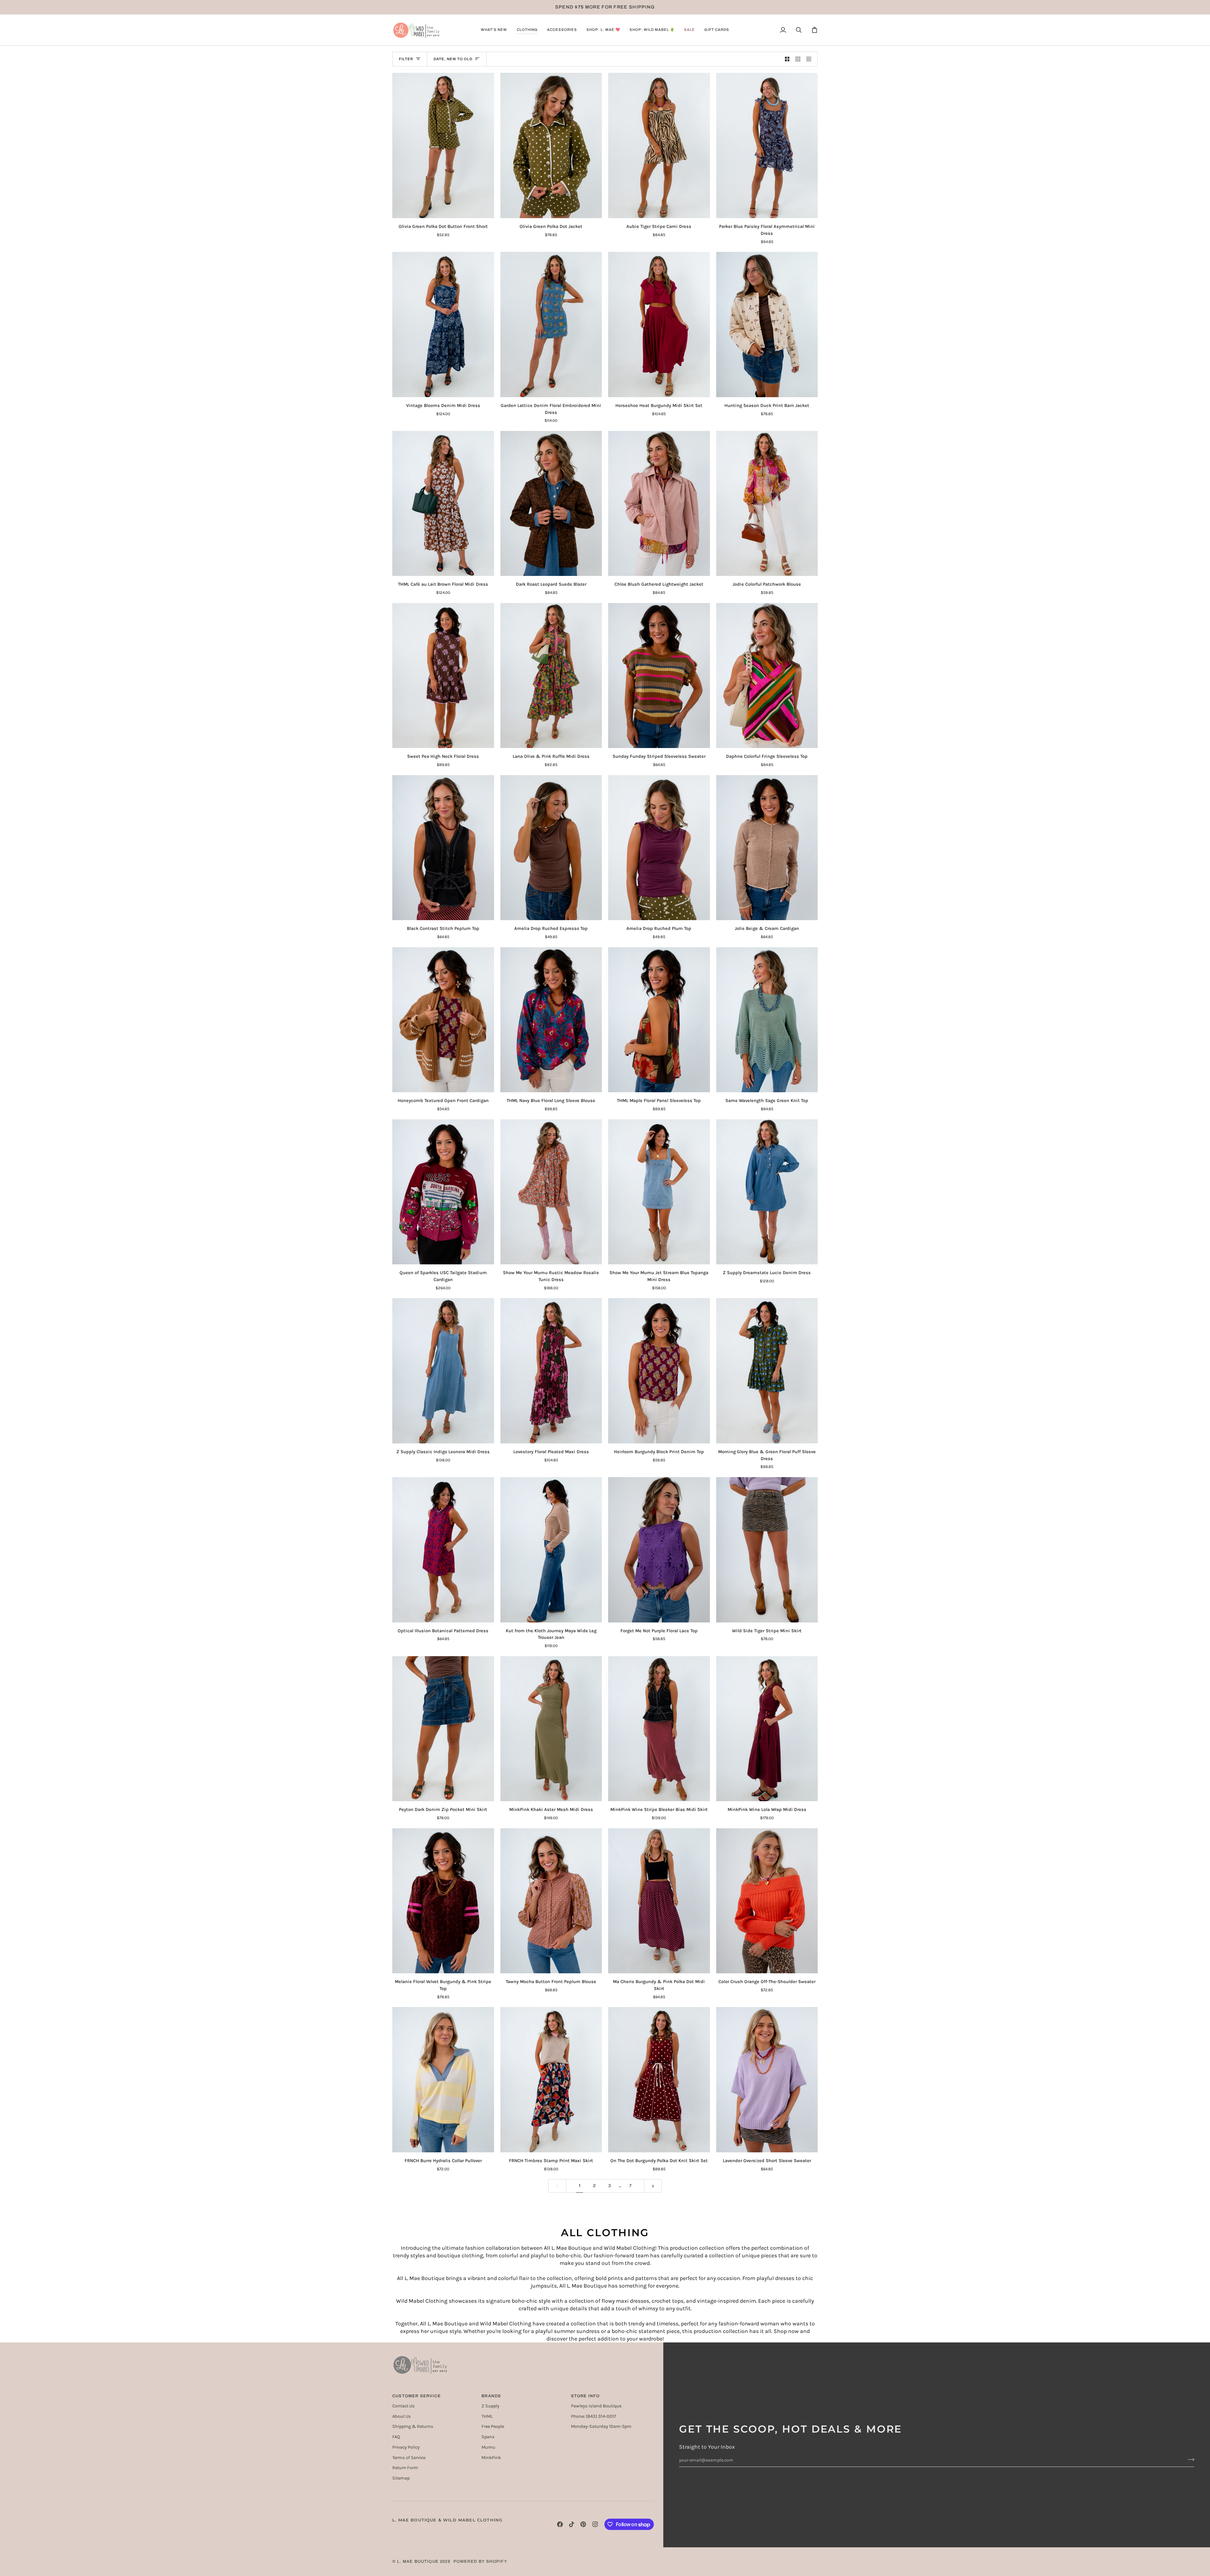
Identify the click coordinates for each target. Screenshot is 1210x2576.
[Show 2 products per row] (787, 59)
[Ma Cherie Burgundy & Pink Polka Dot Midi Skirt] (659, 1901)
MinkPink (491, 2458)
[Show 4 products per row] (811, 59)
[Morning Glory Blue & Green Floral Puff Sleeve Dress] (767, 1371)
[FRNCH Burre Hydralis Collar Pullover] (443, 2080)
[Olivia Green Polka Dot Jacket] (551, 145)
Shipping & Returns (413, 2426)
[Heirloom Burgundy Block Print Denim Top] (659, 1371)
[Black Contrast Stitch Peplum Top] (443, 848)
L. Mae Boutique (418, 2561)
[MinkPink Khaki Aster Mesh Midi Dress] (551, 1729)
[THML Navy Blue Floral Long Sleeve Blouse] (551, 1020)
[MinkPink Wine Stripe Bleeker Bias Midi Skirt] (659, 1729)
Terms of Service (409, 2458)
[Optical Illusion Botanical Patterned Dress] (443, 1550)
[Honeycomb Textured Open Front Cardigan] (443, 1020)
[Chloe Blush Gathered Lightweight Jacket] (659, 504)
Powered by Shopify (480, 2561)
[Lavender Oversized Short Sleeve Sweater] (767, 2080)
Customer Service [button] (417, 2396)
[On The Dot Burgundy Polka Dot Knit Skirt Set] (659, 2080)
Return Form (405, 2468)
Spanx (488, 2437)
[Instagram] (595, 2524)
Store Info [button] (585, 2396)
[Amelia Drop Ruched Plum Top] (659, 848)
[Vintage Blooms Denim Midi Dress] (443, 325)
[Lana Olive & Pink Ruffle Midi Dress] (551, 676)
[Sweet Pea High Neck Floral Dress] (443, 676)
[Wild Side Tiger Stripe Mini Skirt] (767, 1550)
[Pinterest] (583, 2524)
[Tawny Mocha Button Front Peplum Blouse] (551, 1901)
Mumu (488, 2447)
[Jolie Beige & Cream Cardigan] (767, 848)
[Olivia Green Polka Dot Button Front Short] (443, 145)
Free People (493, 2426)
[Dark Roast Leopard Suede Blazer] (551, 504)
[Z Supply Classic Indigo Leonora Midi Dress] (443, 1371)
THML (487, 2416)
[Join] (1189, 2459)
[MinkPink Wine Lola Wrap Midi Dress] (767, 1729)
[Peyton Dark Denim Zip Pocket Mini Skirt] (443, 1729)
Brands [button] (491, 2396)
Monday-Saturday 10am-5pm (601, 2426)
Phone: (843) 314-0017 (593, 2416)
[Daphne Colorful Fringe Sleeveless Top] (767, 676)
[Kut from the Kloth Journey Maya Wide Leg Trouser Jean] (551, 1550)
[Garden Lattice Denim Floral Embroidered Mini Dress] (551, 325)
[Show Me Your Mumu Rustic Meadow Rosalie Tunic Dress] (551, 1192)
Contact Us (403, 2406)
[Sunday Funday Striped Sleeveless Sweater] (659, 676)
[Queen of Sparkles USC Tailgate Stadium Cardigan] (443, 1192)
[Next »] (653, 2186)
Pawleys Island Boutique (596, 2406)
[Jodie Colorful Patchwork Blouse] (767, 504)
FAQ (396, 2437)
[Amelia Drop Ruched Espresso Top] (551, 848)
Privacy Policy (406, 2447)
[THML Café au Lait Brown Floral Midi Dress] (443, 504)
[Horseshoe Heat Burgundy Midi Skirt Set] (659, 325)
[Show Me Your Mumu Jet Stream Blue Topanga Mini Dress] (659, 1192)
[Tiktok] (572, 2524)
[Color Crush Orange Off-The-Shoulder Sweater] (767, 1901)
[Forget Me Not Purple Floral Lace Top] (659, 1550)
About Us (402, 2416)
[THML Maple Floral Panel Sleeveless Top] (659, 1020)
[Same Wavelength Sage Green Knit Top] (767, 1020)
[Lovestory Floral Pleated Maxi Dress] (551, 1371)
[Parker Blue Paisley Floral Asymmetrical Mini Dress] (767, 145)
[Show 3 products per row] (798, 59)
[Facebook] (560, 2524)
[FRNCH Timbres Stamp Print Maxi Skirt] (551, 2080)
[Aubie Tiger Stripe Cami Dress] (659, 145)
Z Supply (490, 2406)
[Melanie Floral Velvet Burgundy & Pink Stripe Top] (443, 1901)
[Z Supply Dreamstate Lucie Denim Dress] (767, 1192)
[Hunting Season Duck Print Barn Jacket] (767, 325)
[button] (494, 30)
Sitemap (401, 2478)
